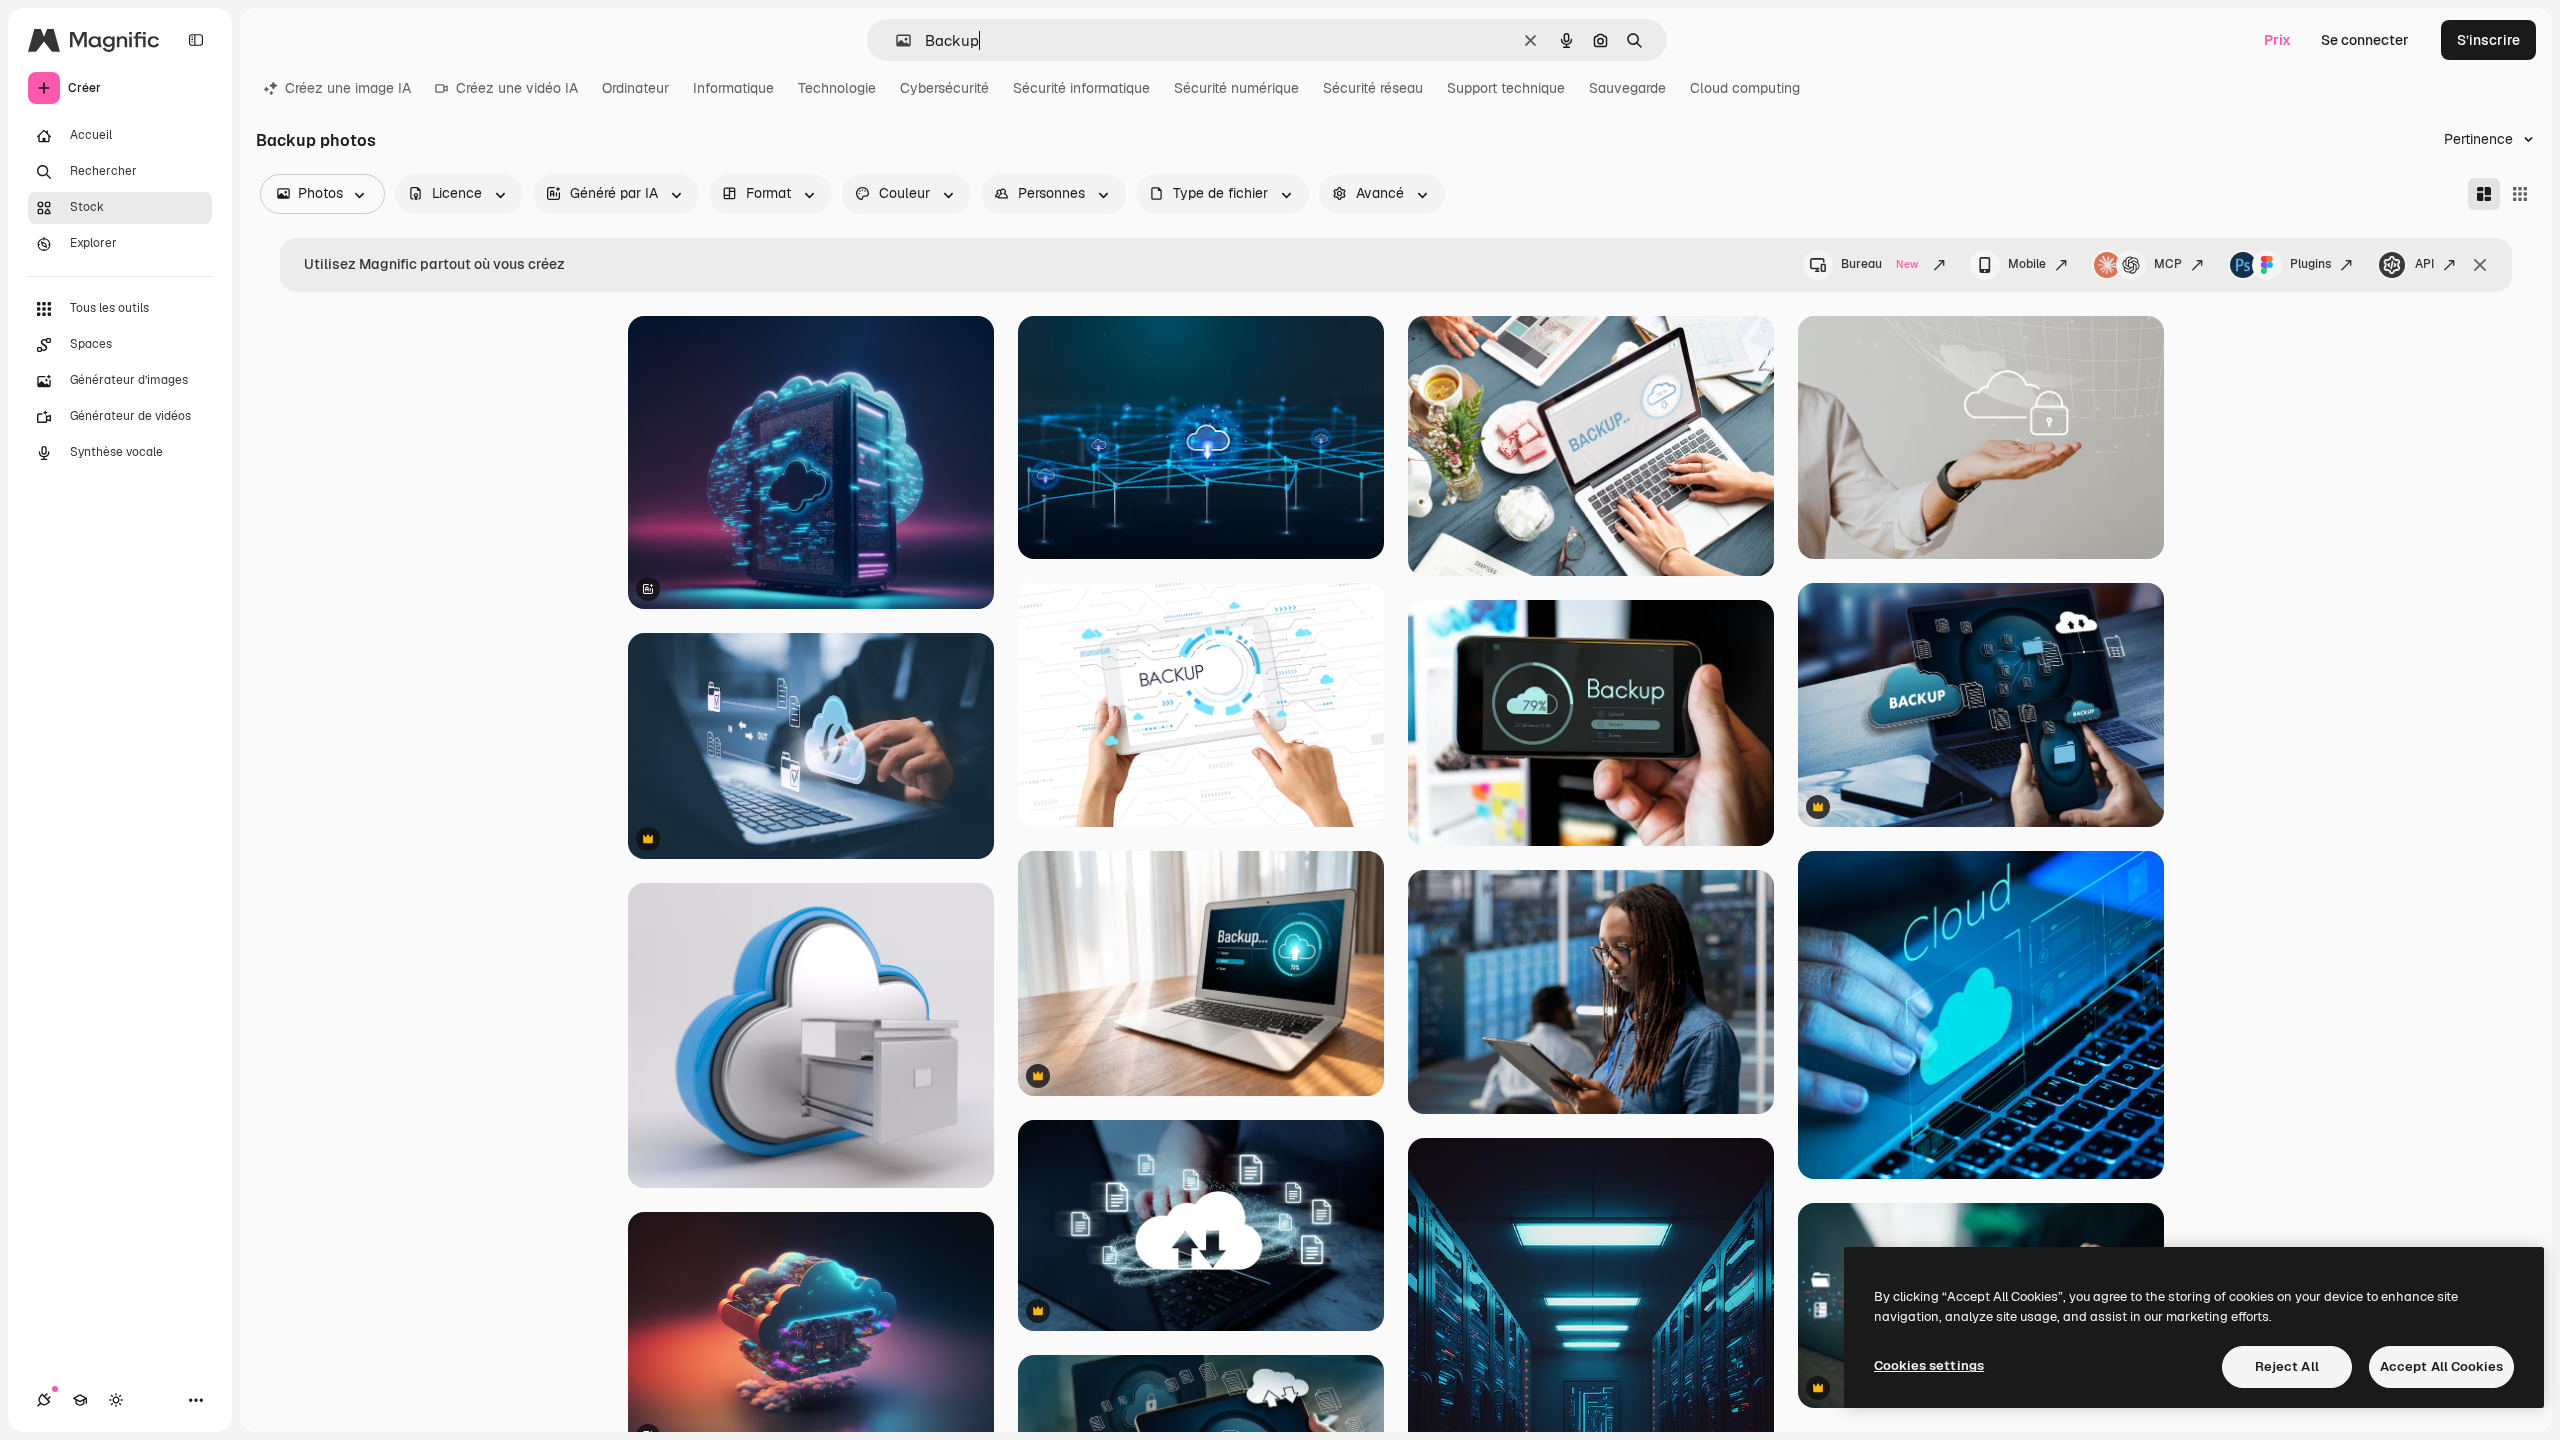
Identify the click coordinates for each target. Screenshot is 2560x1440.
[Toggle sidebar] (196, 40)
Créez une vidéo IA (517, 88)
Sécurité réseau (1373, 88)
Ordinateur (635, 88)
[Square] (2520, 194)
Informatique (733, 88)
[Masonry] (2484, 194)
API (2424, 264)
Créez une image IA (348, 88)
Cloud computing (1745, 88)
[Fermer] (2480, 265)
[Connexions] (44, 1400)
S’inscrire (2488, 40)
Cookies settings (1929, 1365)
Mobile (2027, 264)
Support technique (1506, 88)
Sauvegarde (1627, 88)
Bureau (1879, 264)
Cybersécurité (944, 88)
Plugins (2310, 264)
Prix (2277, 40)
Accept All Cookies (2441, 1366)
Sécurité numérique (1236, 88)
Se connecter (2365, 40)
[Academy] (80, 1400)
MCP (2168, 264)
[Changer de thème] (116, 1400)
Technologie (837, 88)
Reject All (2287, 1366)
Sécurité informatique (1081, 88)
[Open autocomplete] (895, 40)
